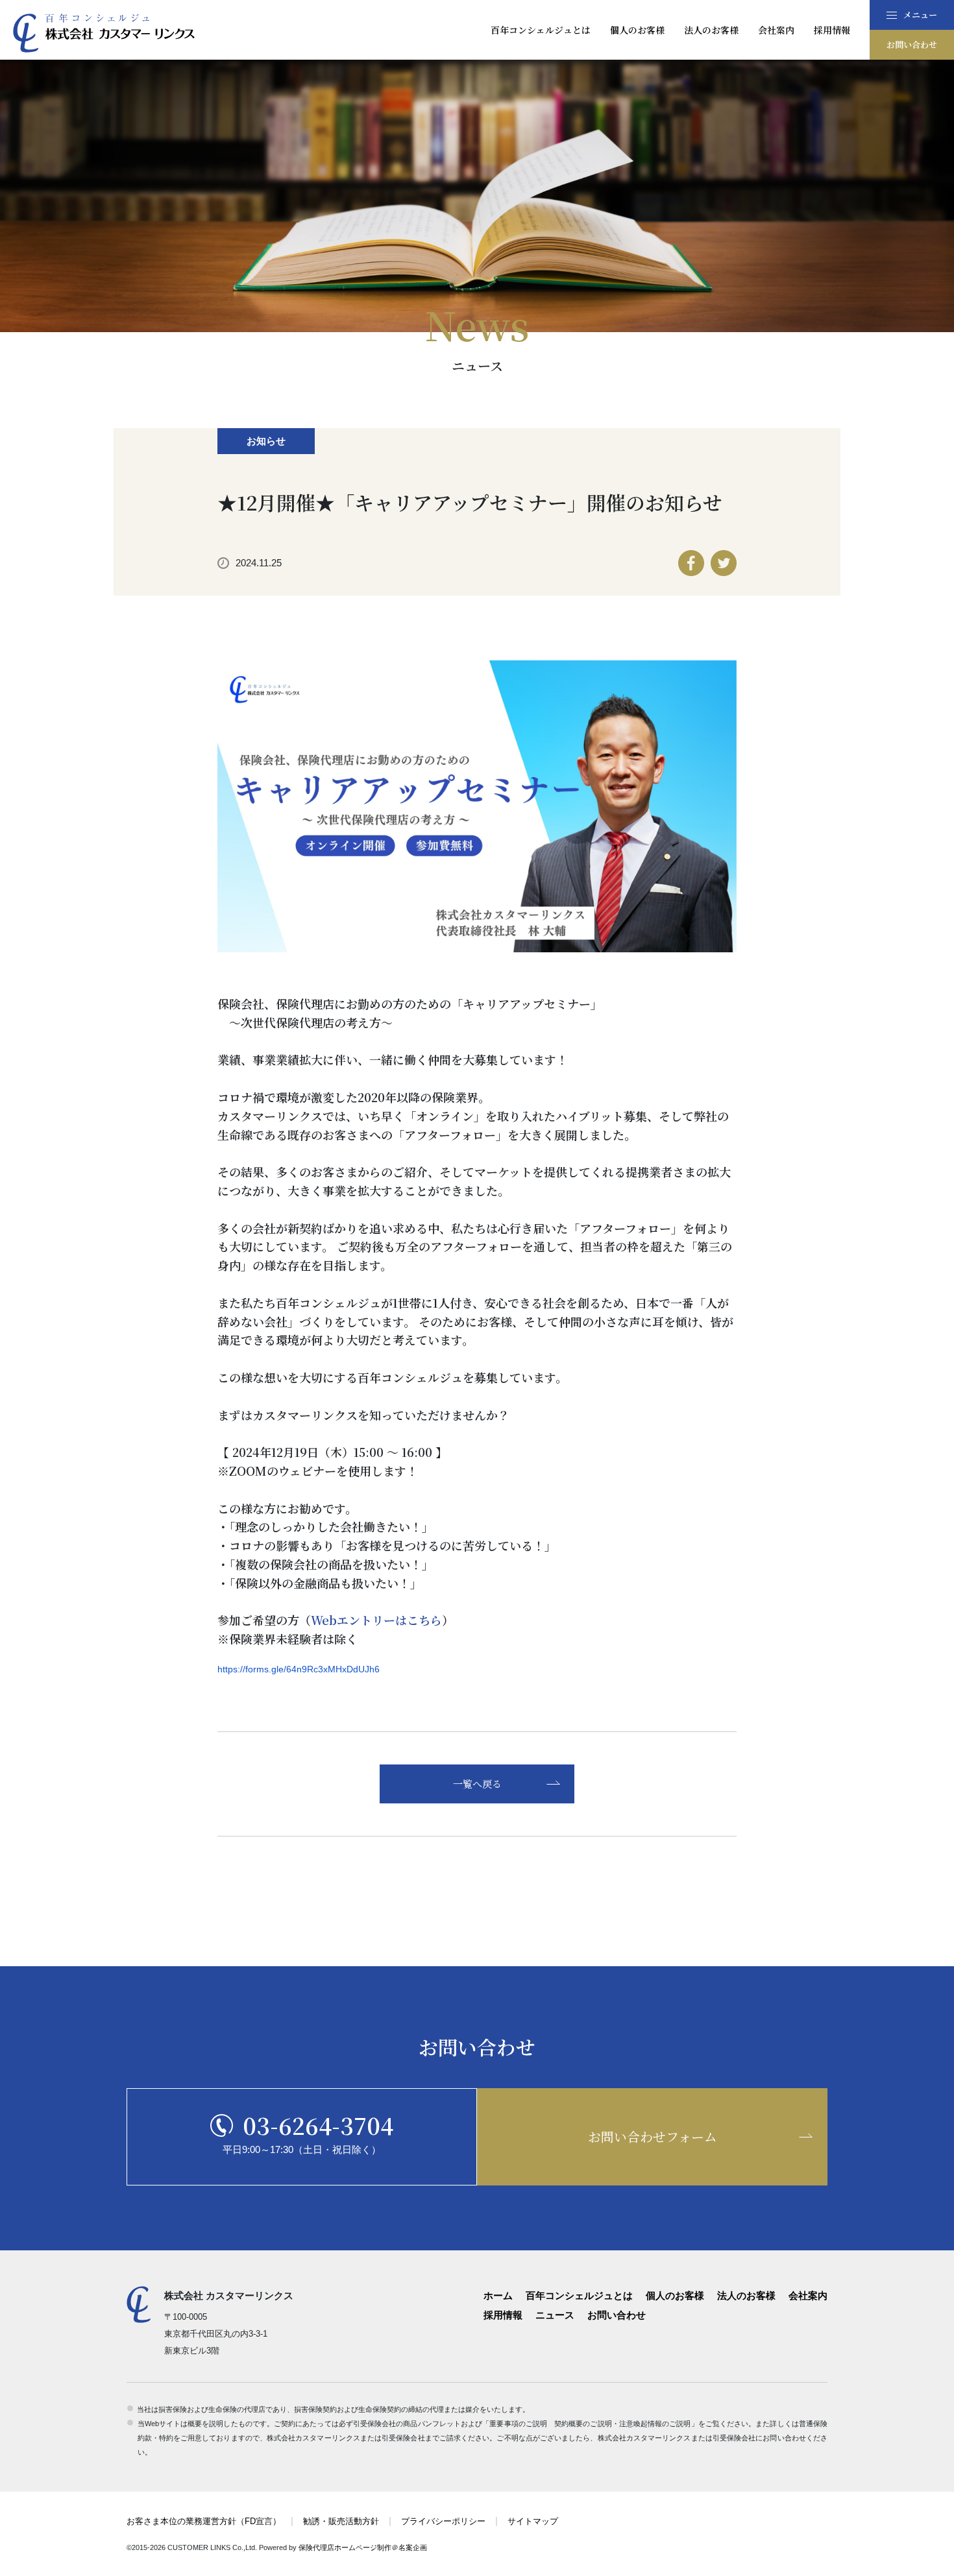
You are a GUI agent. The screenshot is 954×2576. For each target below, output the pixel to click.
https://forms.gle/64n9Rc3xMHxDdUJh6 (299, 1669)
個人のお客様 (637, 30)
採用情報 (832, 30)
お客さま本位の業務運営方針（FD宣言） (204, 2521)
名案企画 (413, 2547)
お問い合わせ (912, 44)
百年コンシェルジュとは (541, 30)
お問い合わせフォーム (653, 2137)
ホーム (498, 2295)
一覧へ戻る (477, 1784)
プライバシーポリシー (443, 2521)
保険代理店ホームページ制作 (345, 2547)
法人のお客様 (711, 30)
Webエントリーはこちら (376, 1620)
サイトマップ (533, 2521)
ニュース (555, 2315)
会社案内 (776, 30)
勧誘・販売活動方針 (341, 2521)
